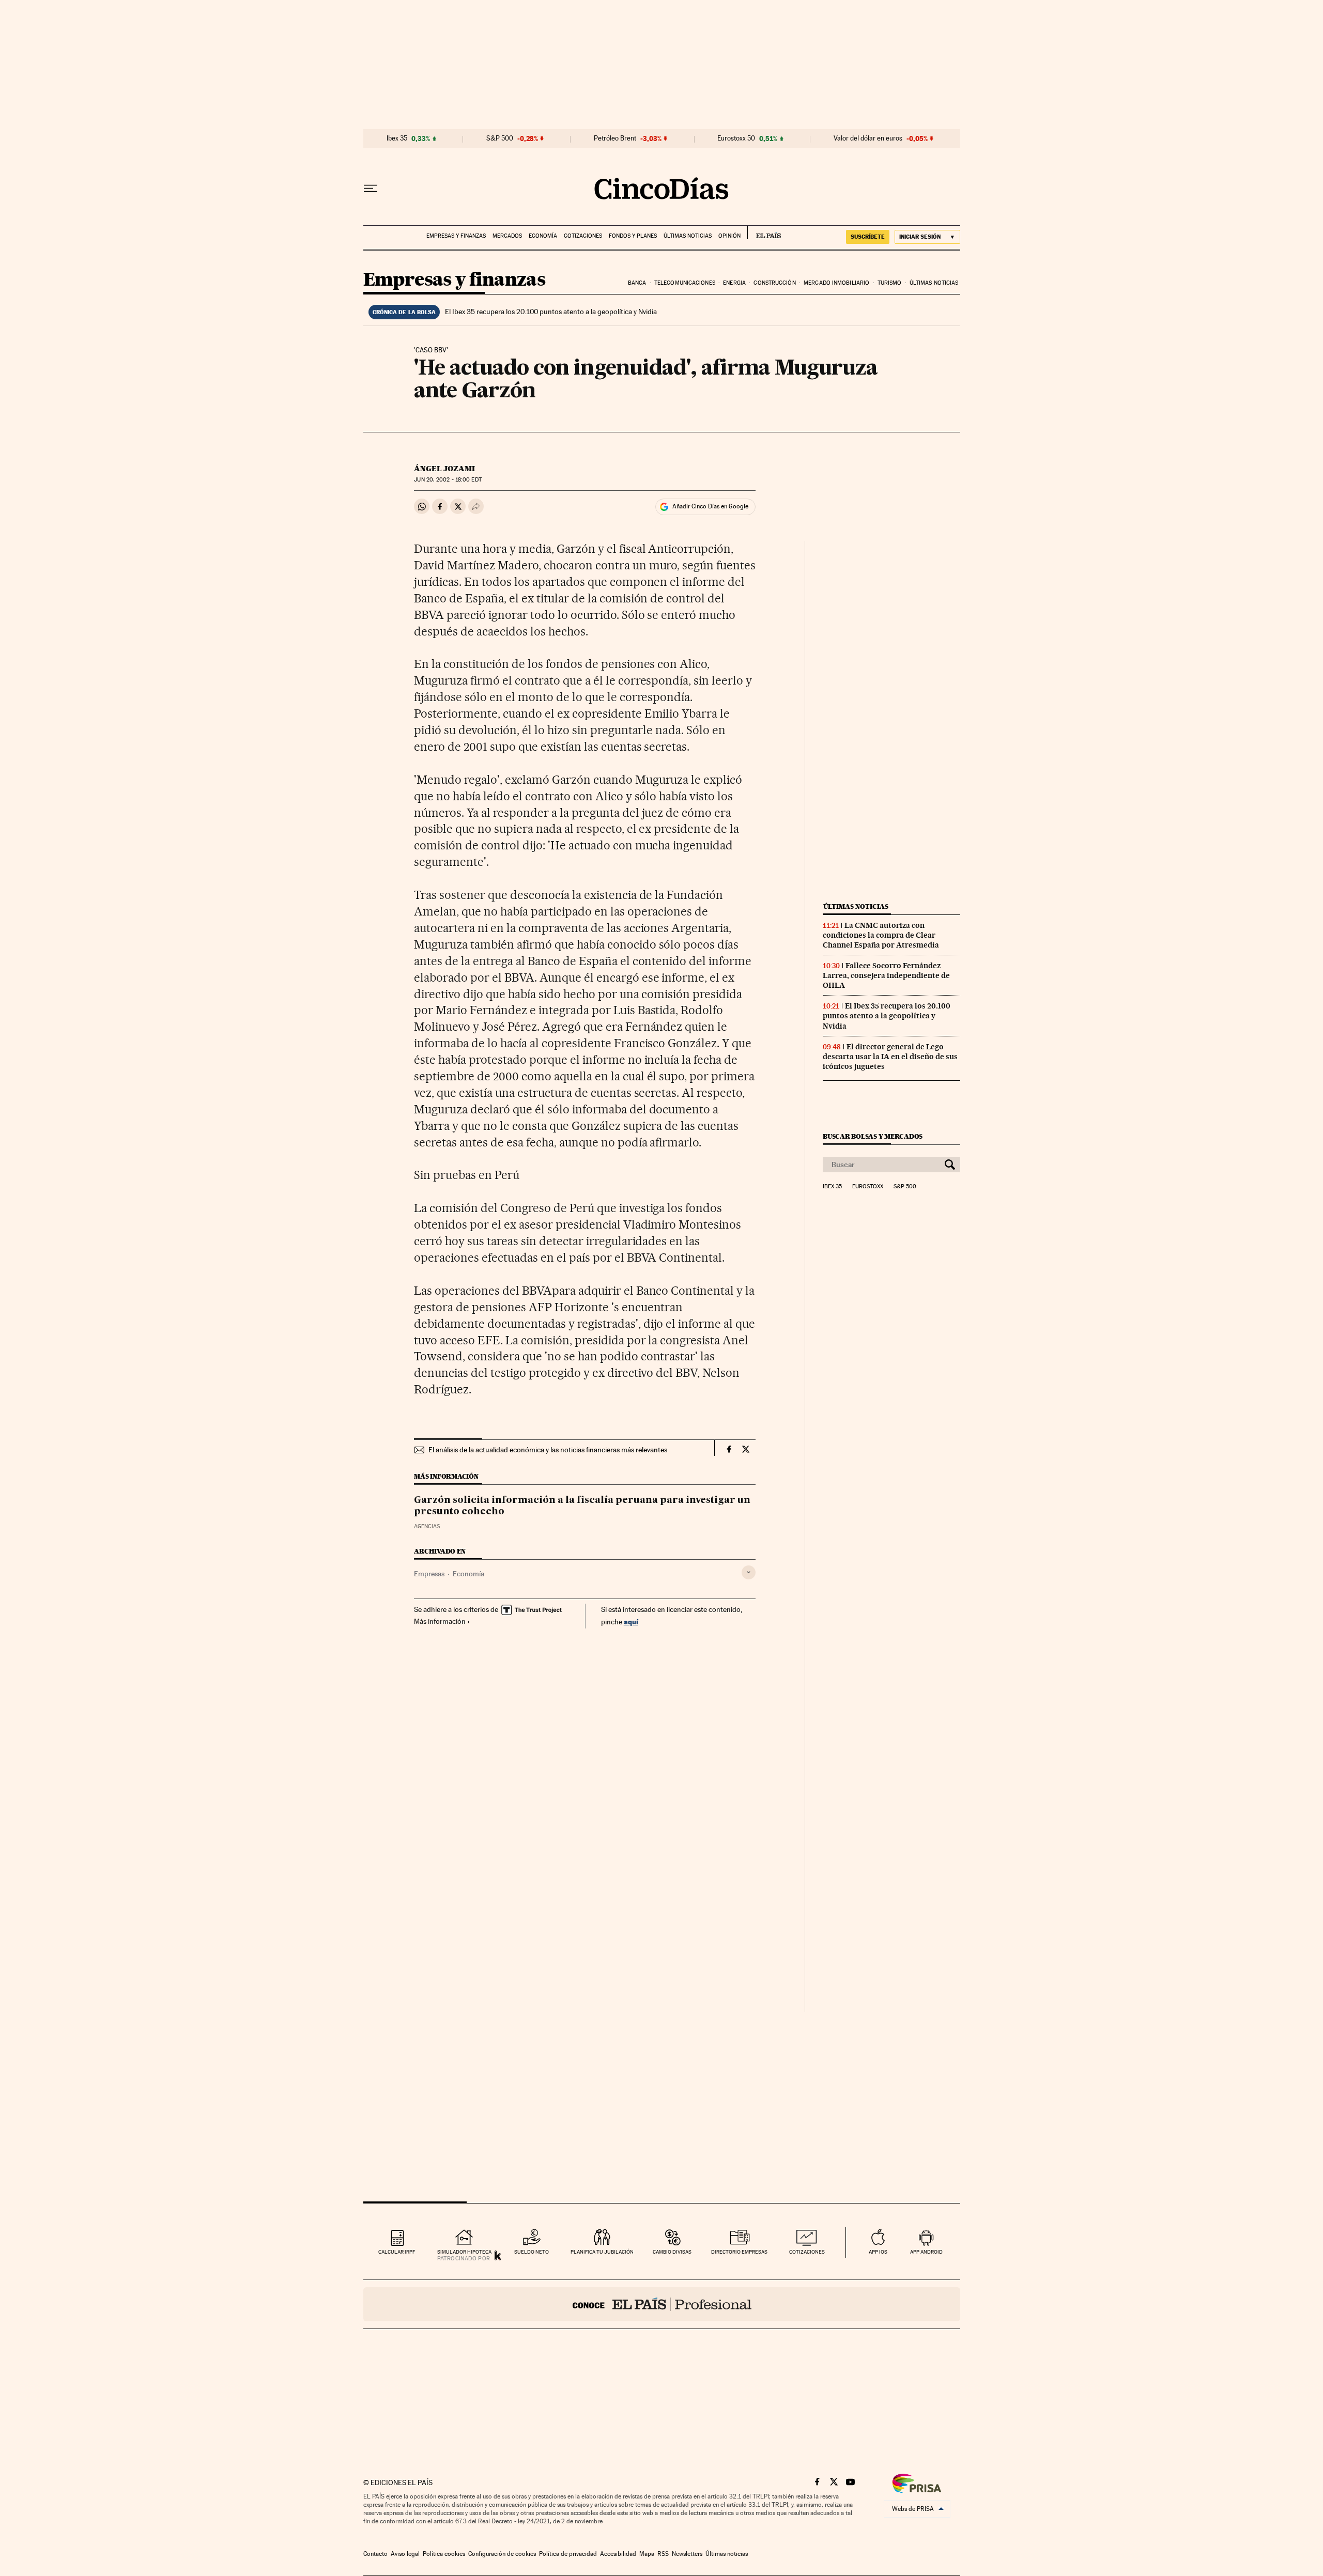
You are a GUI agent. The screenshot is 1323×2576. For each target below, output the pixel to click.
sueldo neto (532, 2252)
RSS (663, 2554)
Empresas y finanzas (456, 236)
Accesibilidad (618, 2554)
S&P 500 (500, 138)
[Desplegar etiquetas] (749, 1572)
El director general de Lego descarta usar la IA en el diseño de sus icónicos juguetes (890, 1057)
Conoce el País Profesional (662, 2304)
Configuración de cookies (502, 2554)
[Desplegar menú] (371, 189)
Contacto (375, 2554)
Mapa (647, 2554)
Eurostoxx (868, 1187)
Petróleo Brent (615, 138)
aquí (631, 1621)
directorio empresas (739, 2252)
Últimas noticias (688, 236)
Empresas (429, 1574)
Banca (637, 283)
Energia (734, 283)
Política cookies (444, 2554)
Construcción (774, 283)
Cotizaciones (583, 236)
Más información (440, 1621)
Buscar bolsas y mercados (873, 1136)
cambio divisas (672, 2252)
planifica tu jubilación (602, 2252)
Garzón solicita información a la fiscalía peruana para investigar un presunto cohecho (582, 1506)
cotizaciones (807, 2252)
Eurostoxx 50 (736, 138)
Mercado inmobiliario (836, 283)
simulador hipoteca (464, 2252)
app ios (878, 2252)
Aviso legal (405, 2554)
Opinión (729, 236)
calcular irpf (397, 2252)
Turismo (890, 283)
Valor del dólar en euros (868, 138)
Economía (543, 236)
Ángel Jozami (444, 469)
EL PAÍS (764, 232)
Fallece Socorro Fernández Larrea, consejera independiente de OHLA (886, 975)
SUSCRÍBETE (868, 237)
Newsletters (687, 2554)
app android (926, 2252)
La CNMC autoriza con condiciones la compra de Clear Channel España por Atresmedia (881, 935)
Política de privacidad (568, 2554)
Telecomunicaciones (685, 283)
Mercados (507, 236)
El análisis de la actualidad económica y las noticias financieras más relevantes (548, 1450)
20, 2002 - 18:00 (448, 480)
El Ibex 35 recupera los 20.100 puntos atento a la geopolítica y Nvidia (551, 312)
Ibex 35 (397, 138)
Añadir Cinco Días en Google (710, 506)
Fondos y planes (633, 236)
